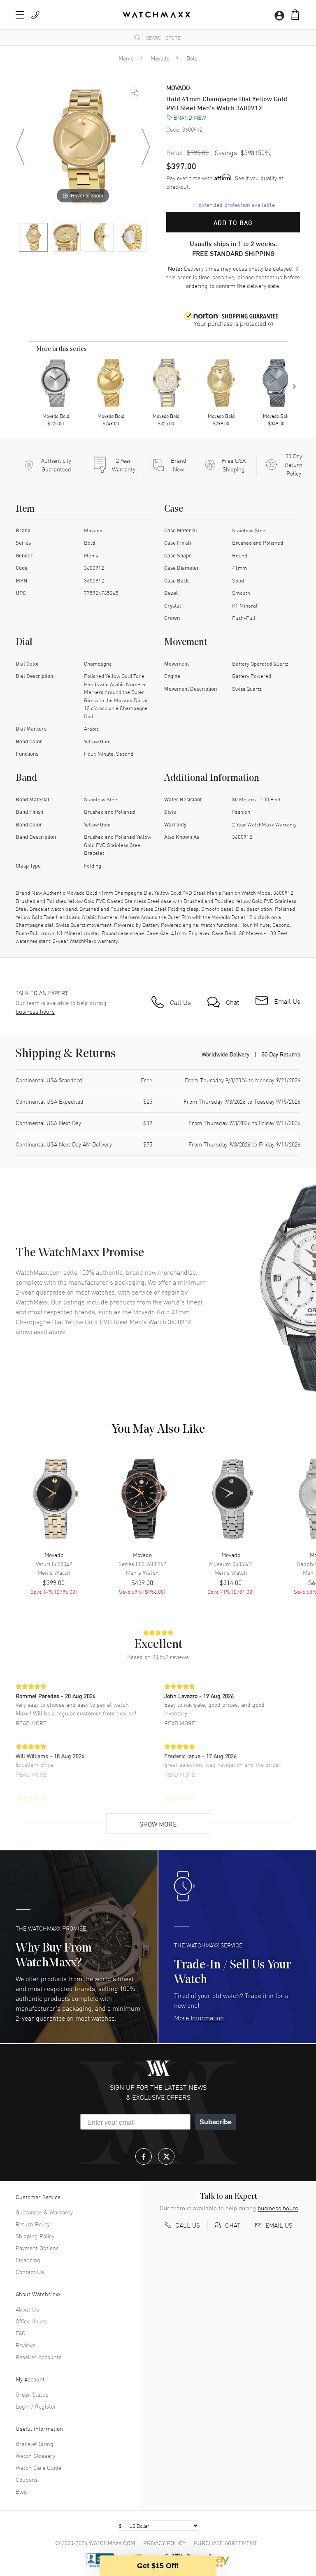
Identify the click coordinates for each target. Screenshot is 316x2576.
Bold (192, 58)
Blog (21, 2491)
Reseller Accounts (39, 2357)
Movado (160, 58)
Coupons (27, 2479)
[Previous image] (20, 147)
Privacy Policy (164, 2543)
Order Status (32, 2394)
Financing (28, 2260)
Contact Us (30, 2272)
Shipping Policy (35, 2236)
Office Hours (31, 2321)
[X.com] (166, 2156)
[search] (137, 37)
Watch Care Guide (38, 2467)
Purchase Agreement (225, 2543)
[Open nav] (20, 15)
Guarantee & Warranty (44, 2212)
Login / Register (36, 2406)
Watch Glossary (35, 2455)
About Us (27, 2309)
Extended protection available (233, 204)
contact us (269, 277)
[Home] (156, 15)
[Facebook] (144, 2156)
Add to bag (233, 223)
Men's (126, 58)
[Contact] (35, 15)
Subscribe (216, 2122)
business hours (35, 1011)
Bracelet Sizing (35, 2444)
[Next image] (146, 147)
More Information (199, 2017)
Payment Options (37, 2248)
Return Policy (33, 2224)
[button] (295, 15)
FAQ (21, 2333)
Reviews (26, 2345)
